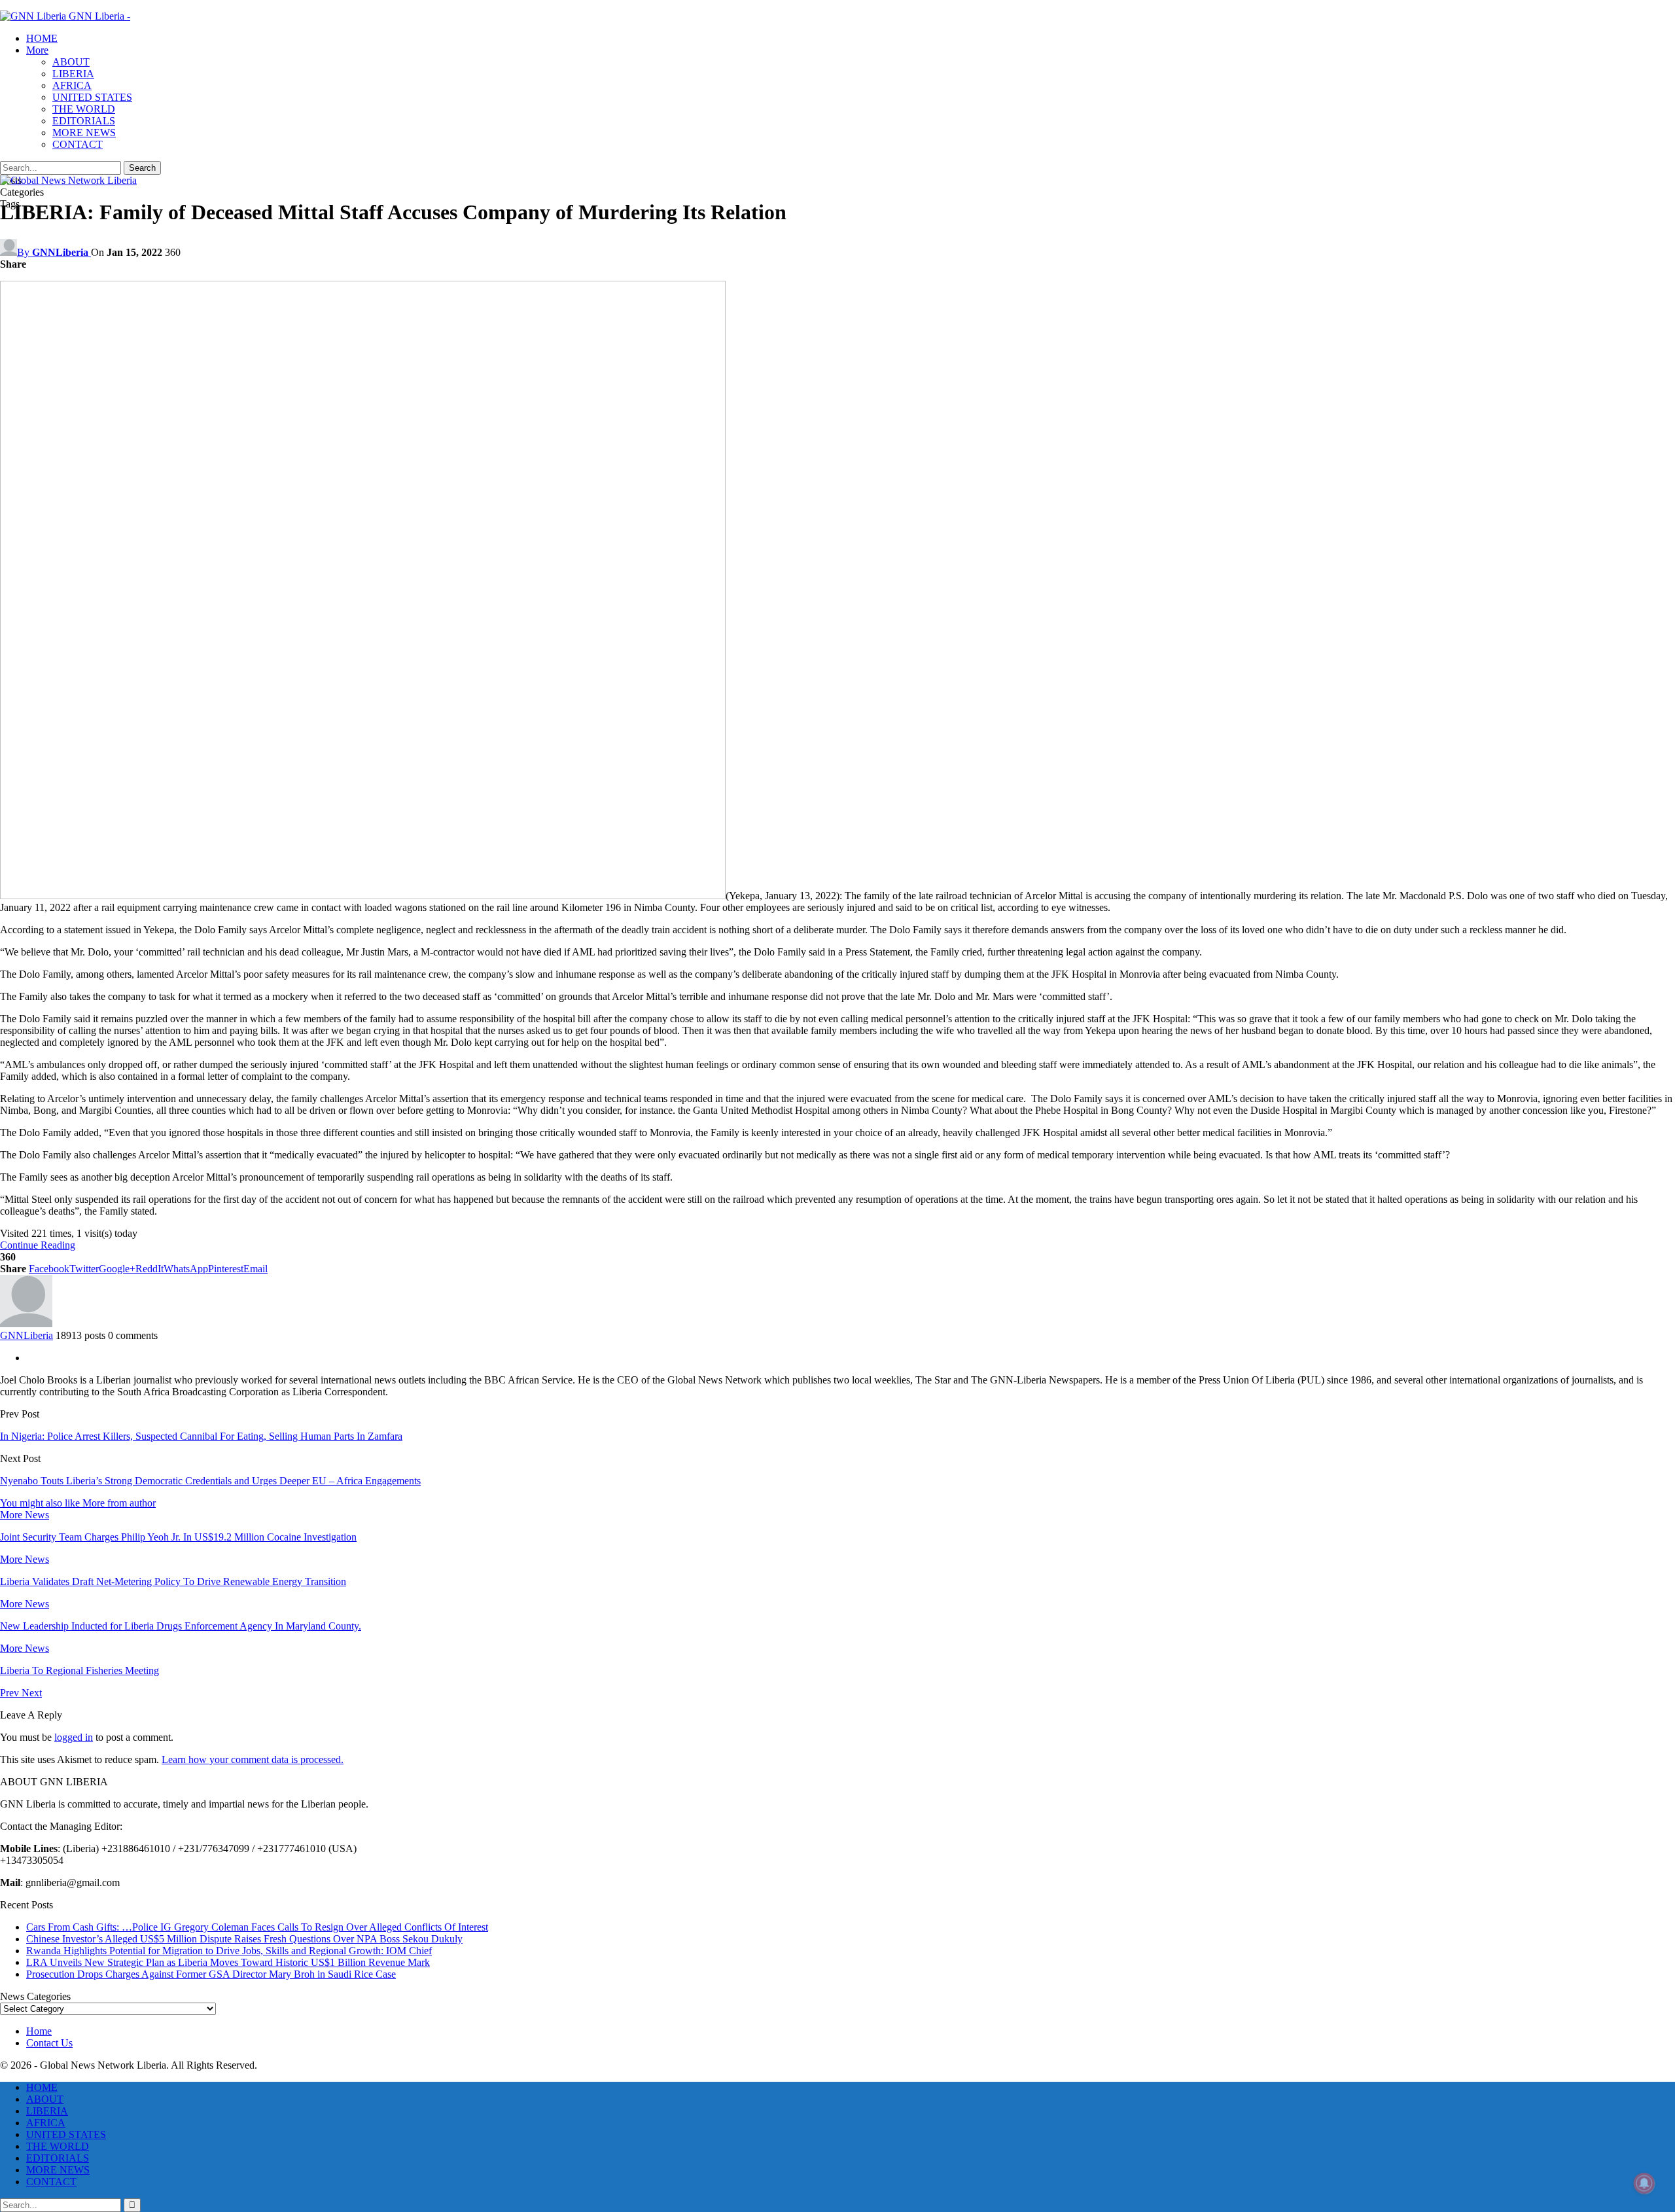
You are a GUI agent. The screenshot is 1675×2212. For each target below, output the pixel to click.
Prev (11, 1693)
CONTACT (78, 144)
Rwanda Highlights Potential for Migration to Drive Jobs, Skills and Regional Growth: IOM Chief (229, 1951)
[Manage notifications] (1644, 2183)
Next (32, 1693)
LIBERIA (73, 74)
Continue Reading (38, 1245)
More (37, 50)
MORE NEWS (84, 133)
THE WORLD (84, 109)
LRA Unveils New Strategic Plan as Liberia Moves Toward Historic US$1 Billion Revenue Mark (228, 1962)
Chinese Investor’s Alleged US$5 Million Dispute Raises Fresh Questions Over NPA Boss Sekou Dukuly (244, 1939)
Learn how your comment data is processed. (253, 1759)
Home (39, 2031)
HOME (42, 38)
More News (25, 1515)
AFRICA (72, 85)
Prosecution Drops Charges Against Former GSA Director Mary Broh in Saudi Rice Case (211, 1974)
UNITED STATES (92, 97)
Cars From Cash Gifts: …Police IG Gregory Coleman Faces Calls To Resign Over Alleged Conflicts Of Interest (257, 1927)
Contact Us (49, 2043)
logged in (74, 1737)
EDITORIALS (84, 121)
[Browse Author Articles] (26, 1324)
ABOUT (71, 62)
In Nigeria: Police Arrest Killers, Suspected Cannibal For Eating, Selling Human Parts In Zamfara (201, 1436)
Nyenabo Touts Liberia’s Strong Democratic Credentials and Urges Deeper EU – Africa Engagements (210, 1481)
